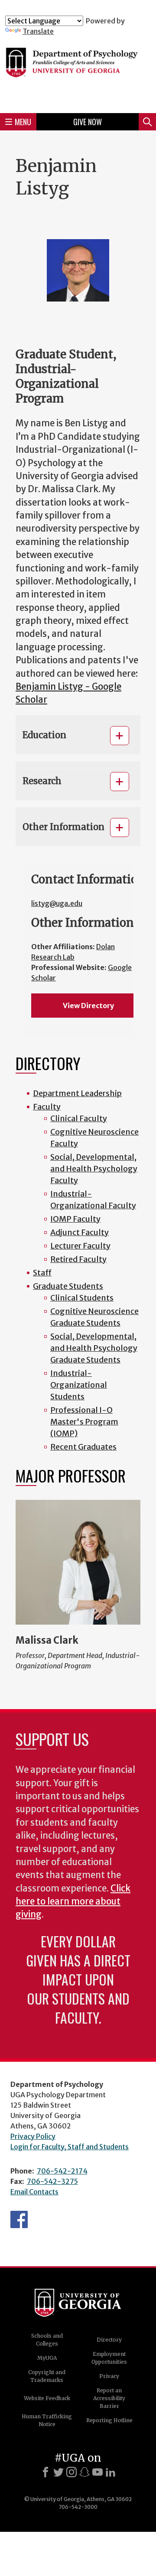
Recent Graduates (83, 1447)
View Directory (88, 1006)
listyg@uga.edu (57, 903)
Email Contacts (34, 2192)
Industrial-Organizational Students (79, 1385)
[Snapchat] (84, 2472)
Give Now (88, 122)
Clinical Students (82, 1298)
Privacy (109, 2376)
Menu (23, 122)
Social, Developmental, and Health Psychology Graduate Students (94, 1348)
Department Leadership (77, 1093)
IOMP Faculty (75, 1219)
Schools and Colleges (47, 2340)
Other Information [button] (63, 827)
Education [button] (44, 735)
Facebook (19, 2219)
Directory (109, 2340)
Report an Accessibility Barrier (109, 2398)
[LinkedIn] (110, 2472)
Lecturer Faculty (80, 1246)
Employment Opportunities (109, 2358)
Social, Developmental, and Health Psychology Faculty (94, 1169)
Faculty (47, 1107)
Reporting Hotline (109, 2420)
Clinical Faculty (79, 1118)
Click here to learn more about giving (73, 1902)
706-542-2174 (62, 2171)
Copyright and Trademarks (47, 2376)
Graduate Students (68, 1286)
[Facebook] (45, 2472)
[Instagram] (71, 2472)
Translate (38, 31)
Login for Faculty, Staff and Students (70, 2147)
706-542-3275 (52, 2181)
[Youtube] (97, 2472)
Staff (42, 1273)
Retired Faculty (78, 1259)
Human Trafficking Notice (47, 2420)
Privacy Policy (33, 2136)
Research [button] (42, 781)
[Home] (78, 71)
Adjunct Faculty (80, 1232)
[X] (58, 2472)
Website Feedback (47, 2398)
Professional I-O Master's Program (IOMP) (84, 1422)
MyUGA (47, 2358)
